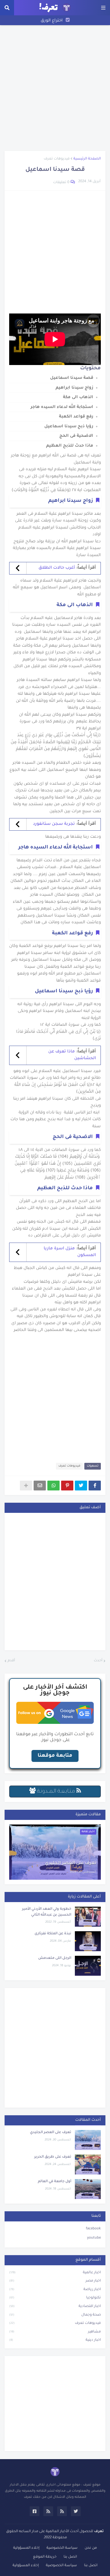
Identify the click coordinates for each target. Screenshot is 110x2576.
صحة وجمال (55, 2315)
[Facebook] (95, 1486)
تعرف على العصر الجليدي (71, 1863)
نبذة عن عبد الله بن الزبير (51, 25)
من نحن (91, 2548)
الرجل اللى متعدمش (55, 1958)
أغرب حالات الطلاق (57, 568)
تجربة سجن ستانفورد (54, 824)
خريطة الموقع (45, 2557)
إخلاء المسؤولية (26, 2548)
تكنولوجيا (55, 2298)
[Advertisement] (55, 88)
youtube (94, 2238)
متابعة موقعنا (55, 1756)
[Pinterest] (67, 1486)
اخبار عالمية (55, 2273)
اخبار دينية (55, 2340)
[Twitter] (81, 1486)
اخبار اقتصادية (55, 2307)
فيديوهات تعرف (57, 159)
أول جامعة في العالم (55, 2182)
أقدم (11, 1661)
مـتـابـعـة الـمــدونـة (56, 1792)
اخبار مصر (55, 2281)
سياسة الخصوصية (62, 2548)
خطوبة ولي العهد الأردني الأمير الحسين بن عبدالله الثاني (47, 1912)
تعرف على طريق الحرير (53, 2157)
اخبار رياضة (55, 2290)
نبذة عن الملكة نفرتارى (53, 1934)
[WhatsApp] (53, 1486)
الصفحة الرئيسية (87, 159)
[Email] (40, 1486)
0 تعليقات (61, 183)
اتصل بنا (70, 2557)
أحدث (98, 1661)
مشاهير (55, 2332)
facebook (93, 2229)
